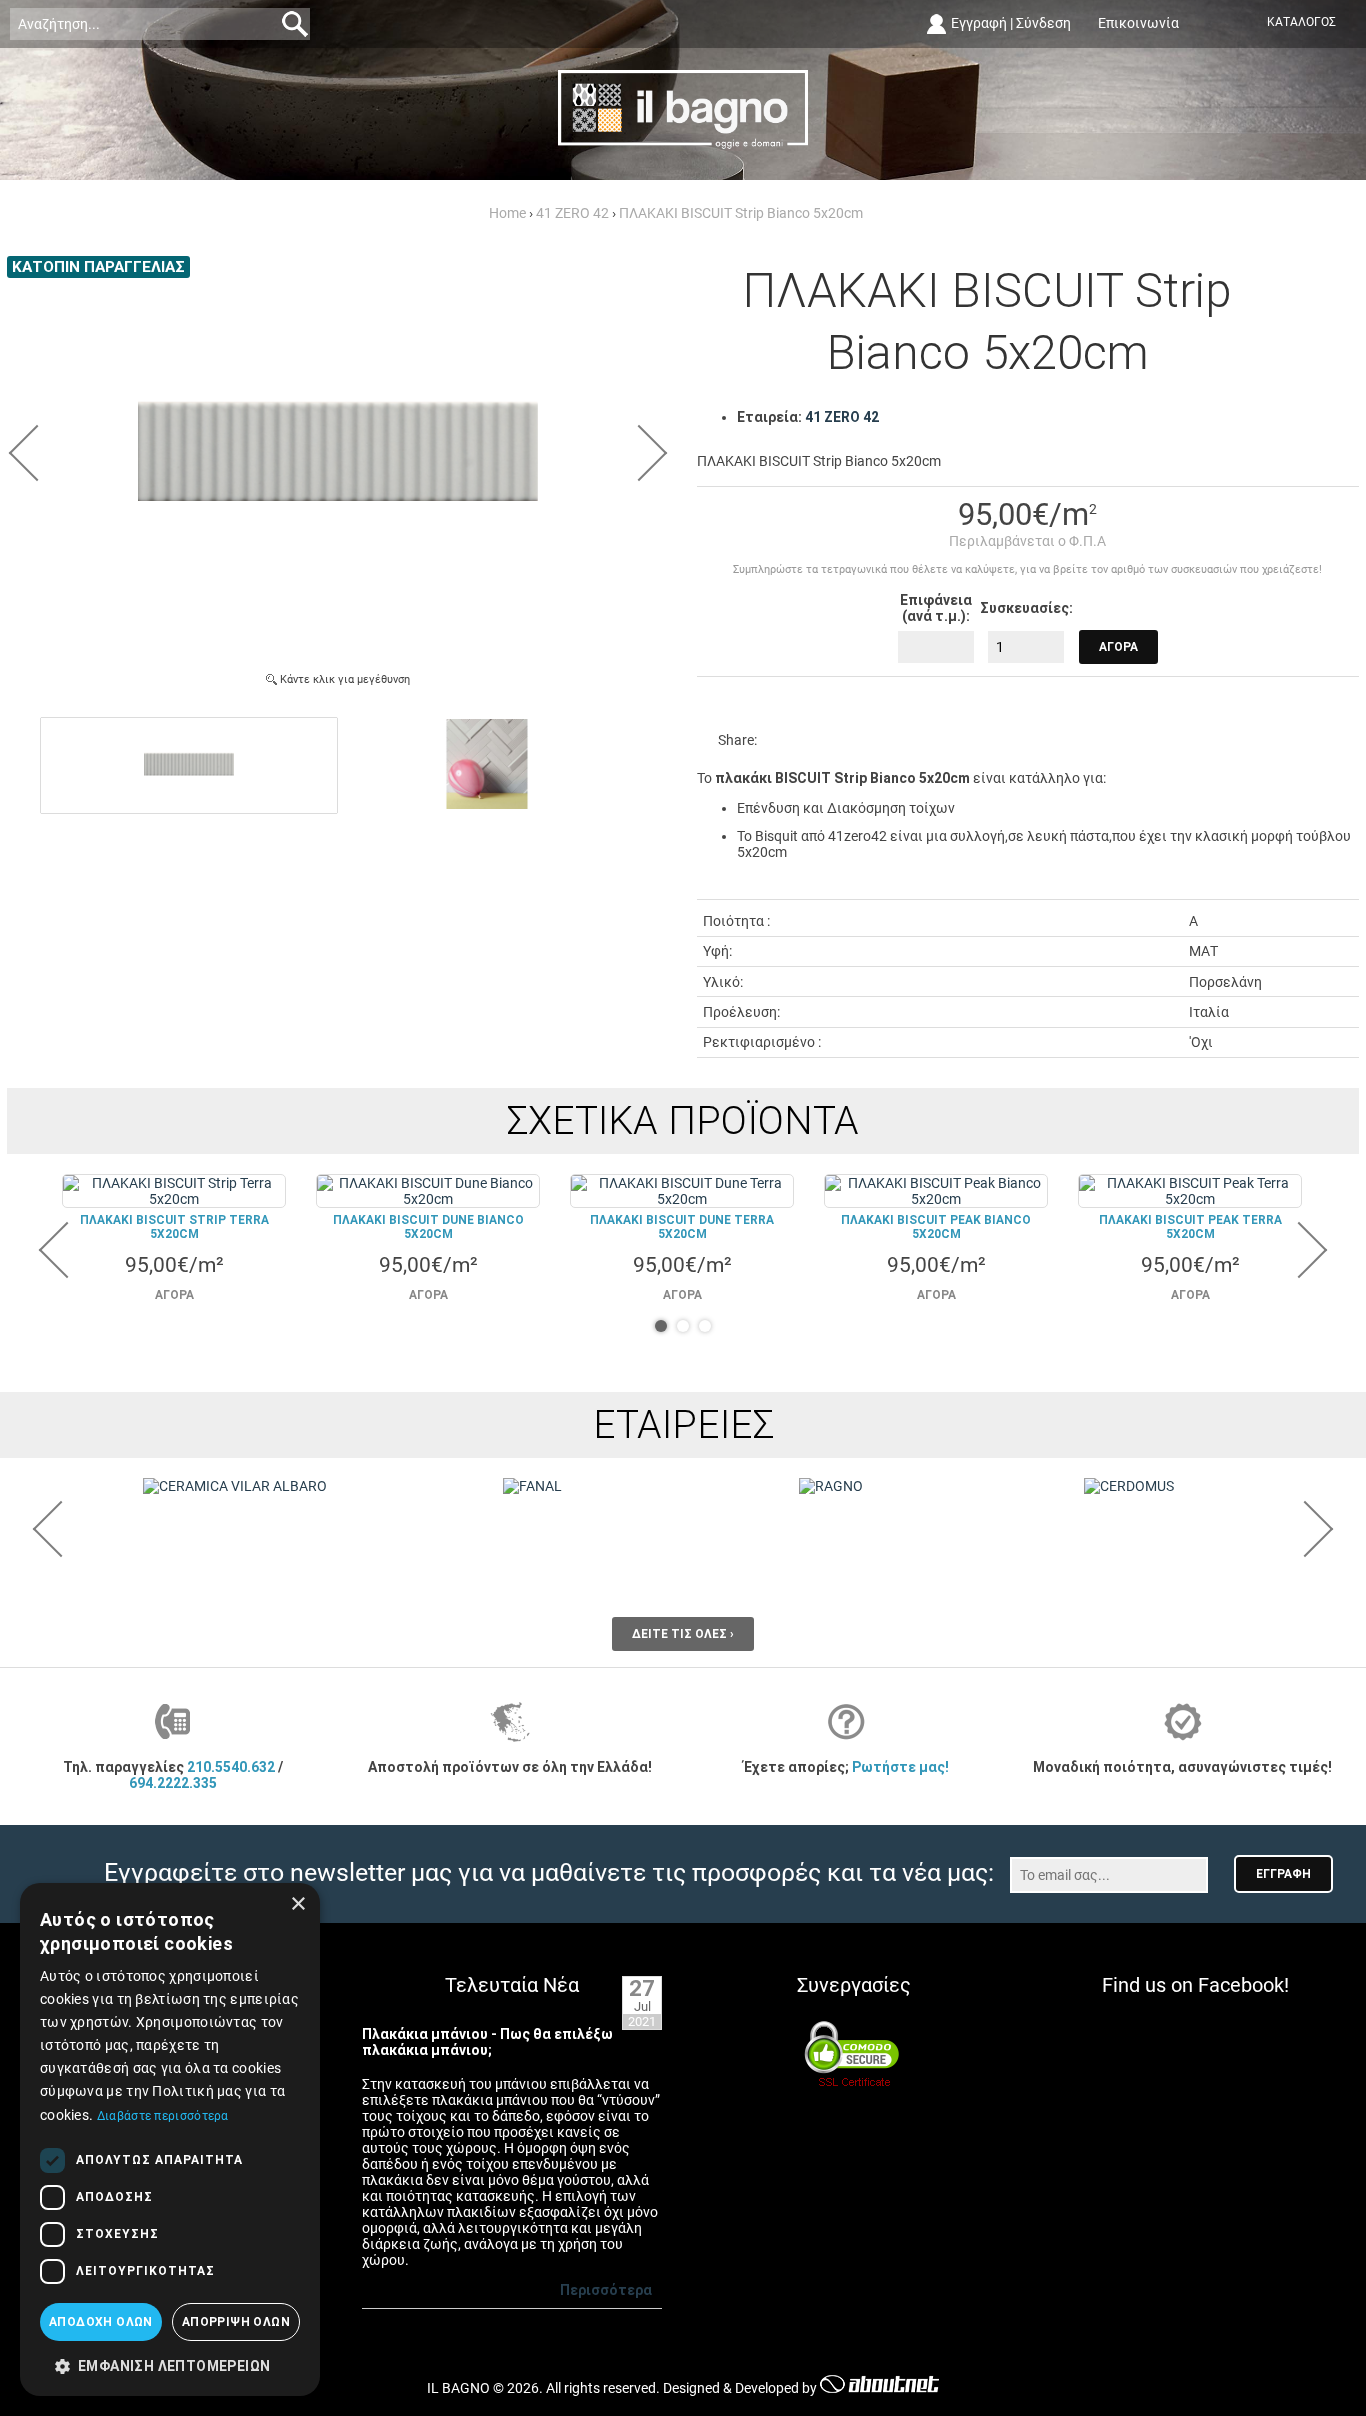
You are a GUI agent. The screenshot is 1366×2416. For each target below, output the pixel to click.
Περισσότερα (606, 2290)
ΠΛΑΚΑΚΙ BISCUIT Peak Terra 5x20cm (1190, 1227)
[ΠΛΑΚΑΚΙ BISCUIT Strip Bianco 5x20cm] (338, 646)
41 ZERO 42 (842, 417)
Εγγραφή (979, 23)
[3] (705, 1326)
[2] (683, 1326)
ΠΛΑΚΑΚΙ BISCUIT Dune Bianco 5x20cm (428, 1227)
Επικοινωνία (1138, 23)
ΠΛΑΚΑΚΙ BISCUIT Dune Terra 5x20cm (682, 1227)
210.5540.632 (231, 1767)
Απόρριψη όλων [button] (236, 2322)
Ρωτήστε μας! (900, 1767)
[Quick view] (175, 1192)
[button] (170, 2365)
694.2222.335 (173, 1783)
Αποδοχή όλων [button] (101, 2322)
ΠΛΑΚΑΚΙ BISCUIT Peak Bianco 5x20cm (936, 1227)
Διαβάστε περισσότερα (163, 2116)
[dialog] (170, 2139)
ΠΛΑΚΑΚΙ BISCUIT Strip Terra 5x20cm (174, 1227)
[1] (661, 1326)
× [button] (297, 1904)
